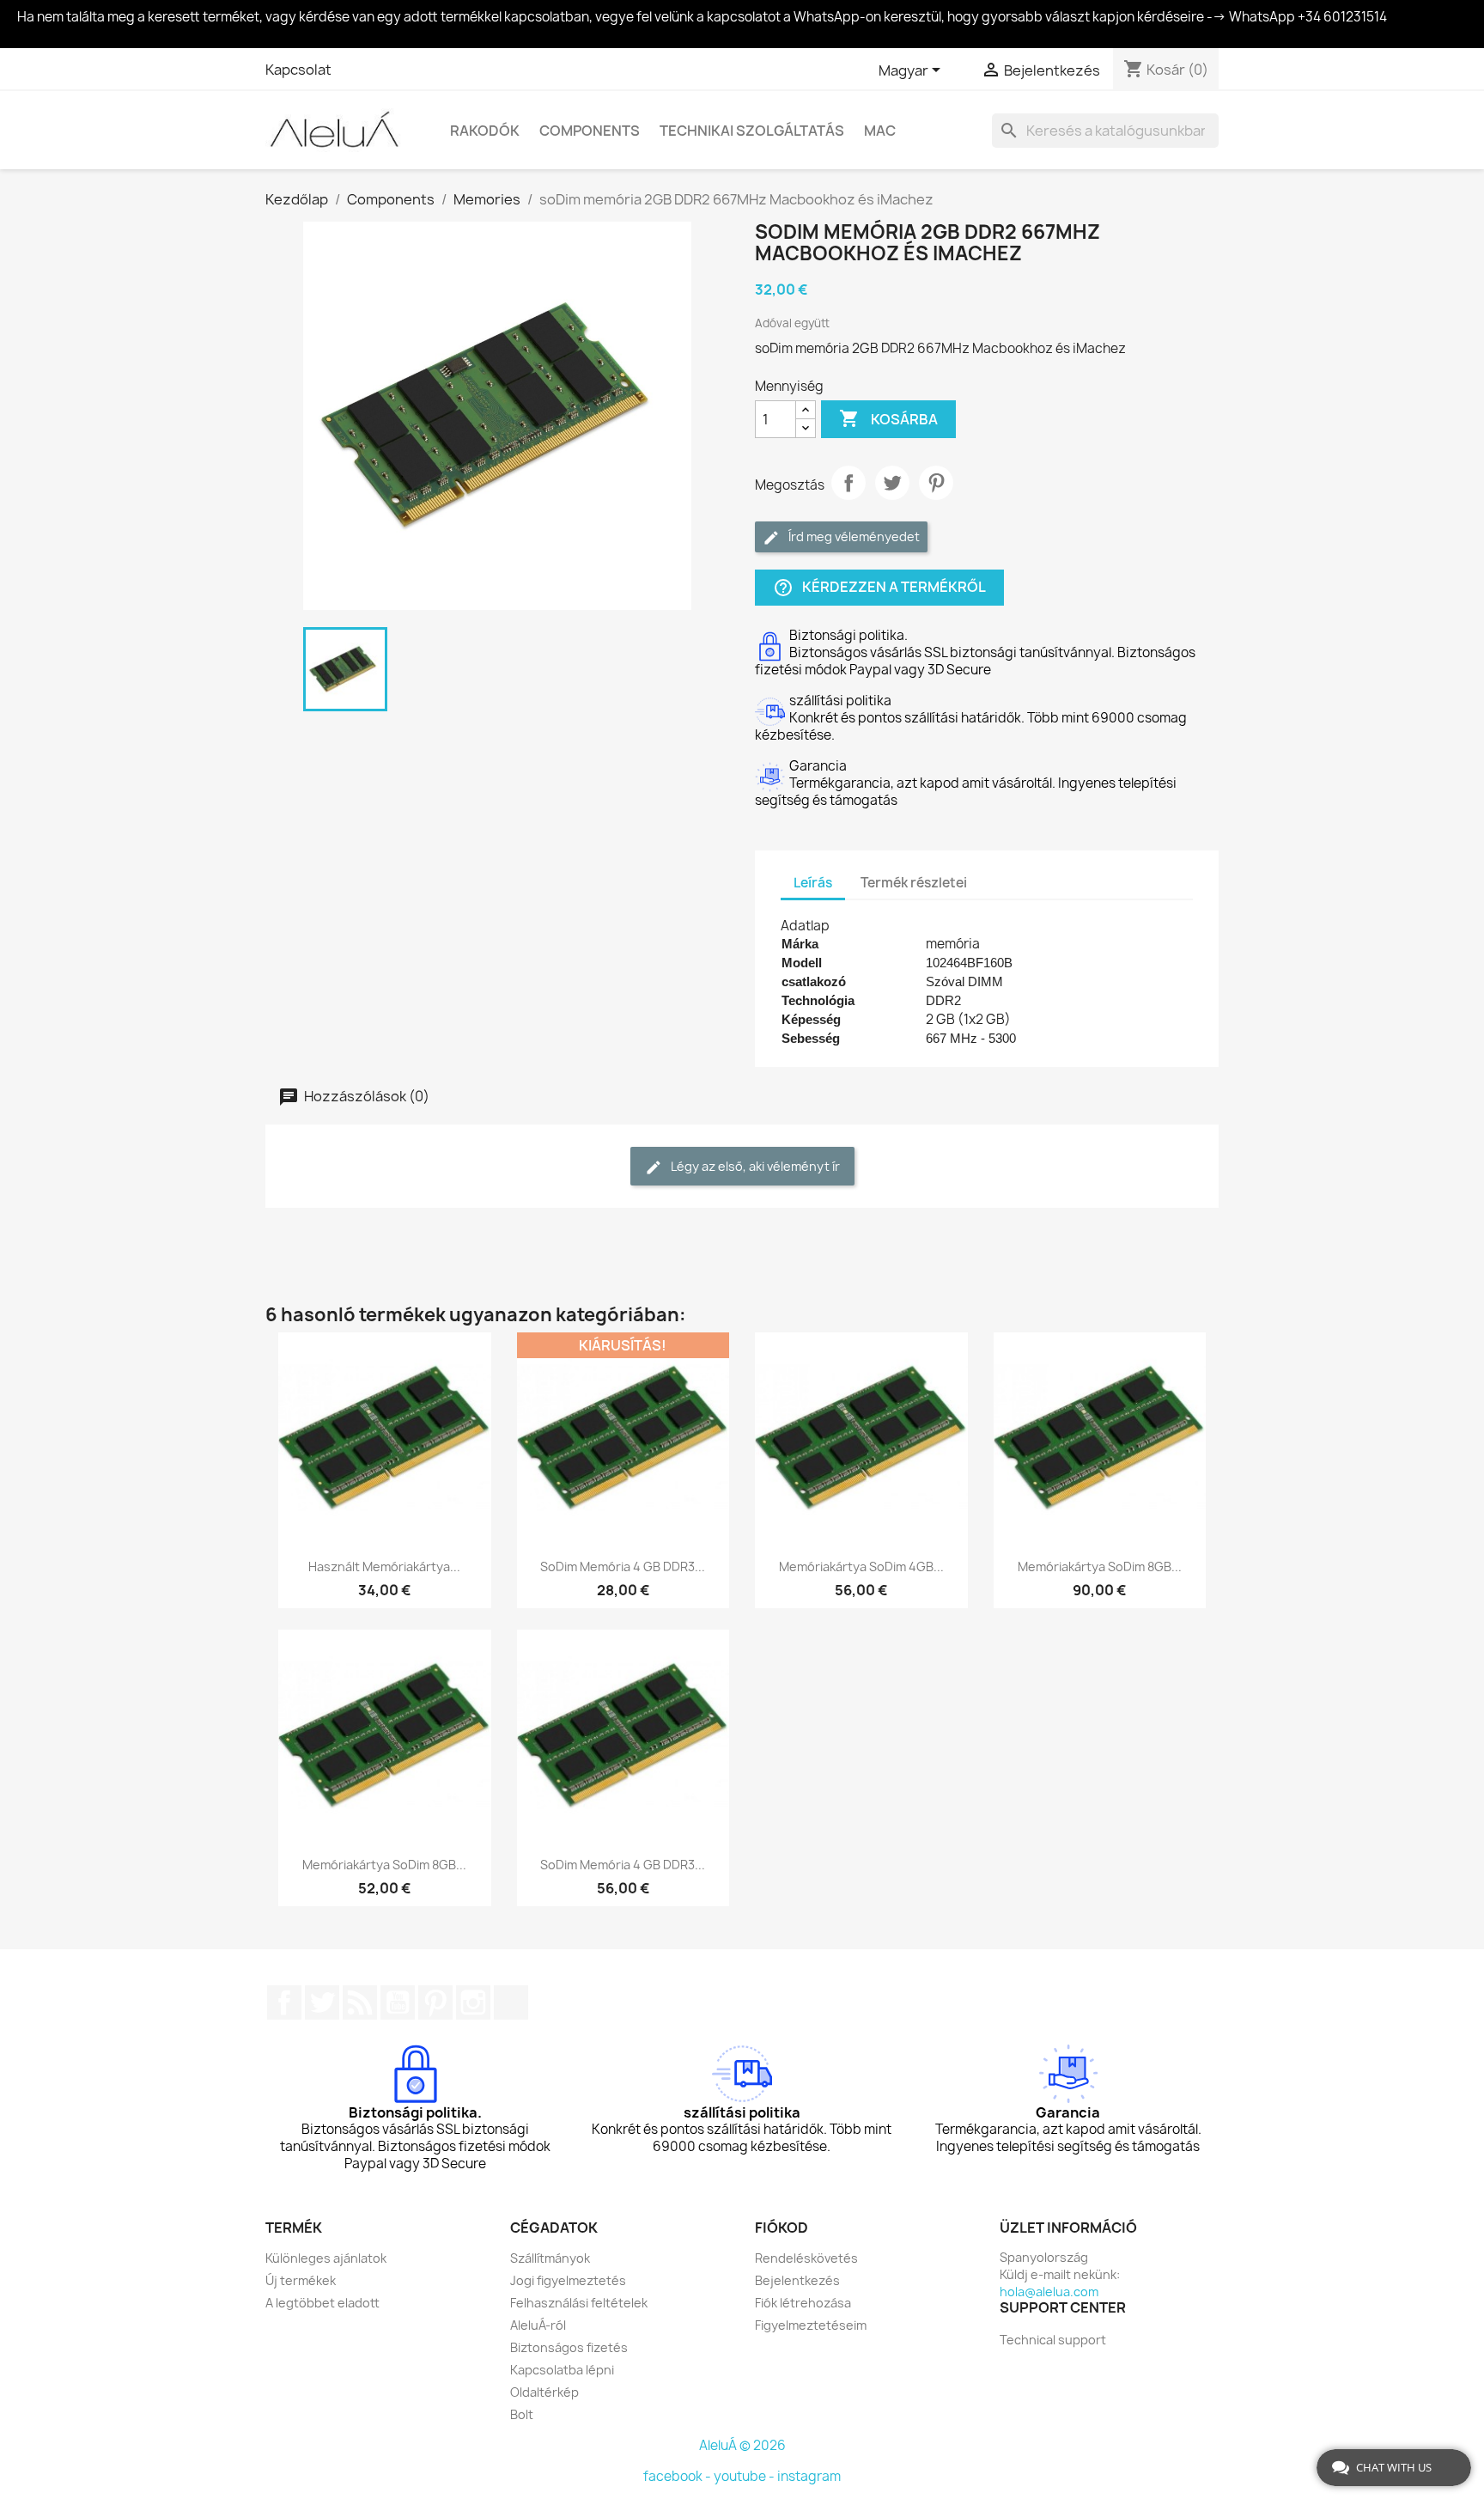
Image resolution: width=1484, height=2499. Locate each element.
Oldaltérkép (544, 2392)
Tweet (892, 483)
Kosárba (888, 418)
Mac (880, 131)
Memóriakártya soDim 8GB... (1100, 1566)
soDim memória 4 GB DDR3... (623, 1566)
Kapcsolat (298, 70)
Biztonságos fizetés (569, 2347)
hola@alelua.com (1049, 2292)
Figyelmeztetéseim (811, 2325)
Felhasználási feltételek (579, 2303)
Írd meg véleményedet (853, 536)
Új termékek (301, 2280)
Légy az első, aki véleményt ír (754, 1166)
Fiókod (782, 2228)
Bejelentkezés (797, 2280)
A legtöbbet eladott (322, 2303)
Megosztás (848, 483)
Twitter (322, 2002)
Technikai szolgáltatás (752, 131)
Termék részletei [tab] (914, 883)
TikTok (511, 2002)
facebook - (678, 2476)
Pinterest (936, 483)
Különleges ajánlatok (326, 2258)
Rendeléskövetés (806, 2258)
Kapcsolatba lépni (562, 2370)
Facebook (284, 2002)
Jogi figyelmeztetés (568, 2280)
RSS (360, 2002)
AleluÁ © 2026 (742, 2445)
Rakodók (485, 131)
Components (590, 131)
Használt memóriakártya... (384, 1566)
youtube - (745, 2476)
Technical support (1053, 2340)
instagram (809, 2476)
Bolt (522, 2414)
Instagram (473, 2002)
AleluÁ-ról (538, 2325)
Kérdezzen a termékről (879, 588)
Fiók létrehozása (803, 2303)
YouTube (398, 2002)
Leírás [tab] (813, 883)
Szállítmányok (550, 2258)
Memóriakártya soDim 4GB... (861, 1566)
